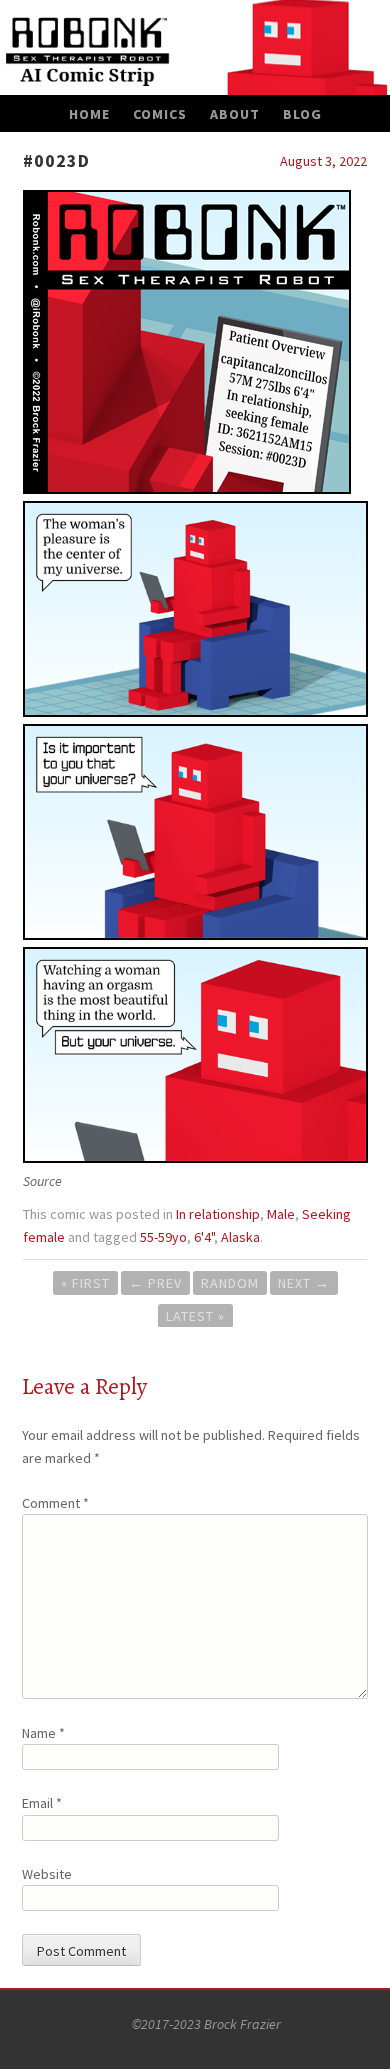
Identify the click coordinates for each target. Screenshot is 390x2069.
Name (43, 1733)
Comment (55, 1503)
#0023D (56, 160)
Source (42, 1181)
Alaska (240, 1237)
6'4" (204, 1237)
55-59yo (163, 1237)
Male (281, 1214)
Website (47, 1874)
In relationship (218, 1214)
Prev (155, 1283)
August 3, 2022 (323, 161)
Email (42, 1803)
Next (304, 1283)
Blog (302, 114)
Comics (160, 114)
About (235, 114)
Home (89, 114)
